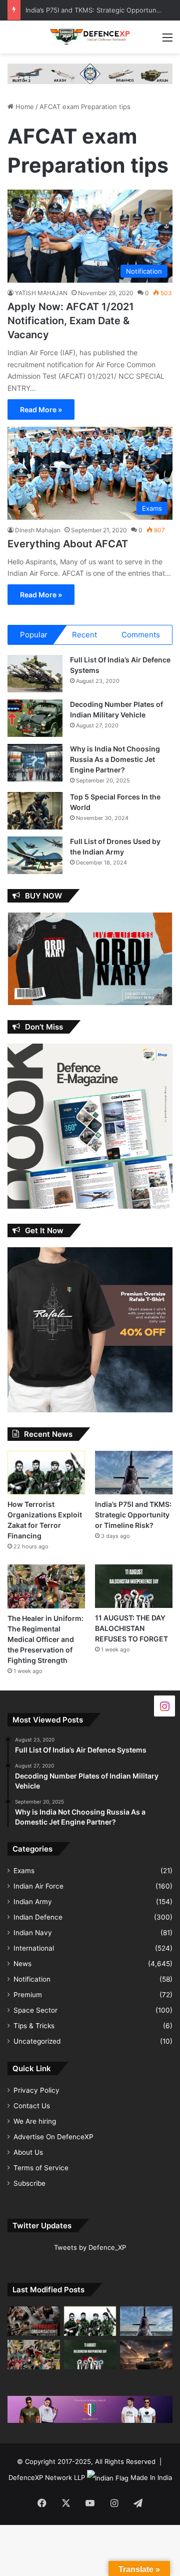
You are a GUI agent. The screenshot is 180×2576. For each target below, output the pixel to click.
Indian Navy (33, 1933)
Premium (28, 1995)
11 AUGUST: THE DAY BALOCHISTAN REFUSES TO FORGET (131, 1628)
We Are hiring (35, 2121)
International (34, 1948)
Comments (141, 635)
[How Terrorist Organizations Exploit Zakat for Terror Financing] (46, 1473)
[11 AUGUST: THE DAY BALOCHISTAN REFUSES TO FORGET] (134, 1586)
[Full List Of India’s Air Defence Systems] (35, 674)
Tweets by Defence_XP (90, 2247)
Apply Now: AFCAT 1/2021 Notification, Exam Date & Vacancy (71, 321)
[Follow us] (164, 1705)
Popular (34, 635)
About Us (28, 2152)
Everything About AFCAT (68, 544)
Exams (24, 1871)
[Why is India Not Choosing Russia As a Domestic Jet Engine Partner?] (35, 763)
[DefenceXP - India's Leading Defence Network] (90, 37)
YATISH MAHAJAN (41, 293)
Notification (32, 1979)
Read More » (41, 409)
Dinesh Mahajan (38, 530)
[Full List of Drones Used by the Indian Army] (35, 855)
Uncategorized (37, 2041)
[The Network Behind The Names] (34, 2321)
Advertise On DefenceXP (53, 2137)
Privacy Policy (36, 2090)
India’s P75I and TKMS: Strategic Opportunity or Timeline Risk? (133, 1515)
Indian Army (33, 1902)
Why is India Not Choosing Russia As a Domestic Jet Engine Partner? (115, 759)
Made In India (151, 2477)
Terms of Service (41, 2168)
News (22, 1964)
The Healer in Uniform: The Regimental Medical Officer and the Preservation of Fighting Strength (45, 1639)
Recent (84, 635)
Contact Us (32, 2106)
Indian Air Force (38, 1886)
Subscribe (29, 2183)
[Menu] (167, 41)
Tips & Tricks (34, 2026)
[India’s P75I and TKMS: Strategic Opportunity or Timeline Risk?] (134, 1473)
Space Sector (35, 2010)
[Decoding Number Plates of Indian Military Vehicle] (35, 718)
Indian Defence (38, 1917)
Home (24, 107)
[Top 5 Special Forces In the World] (35, 811)
